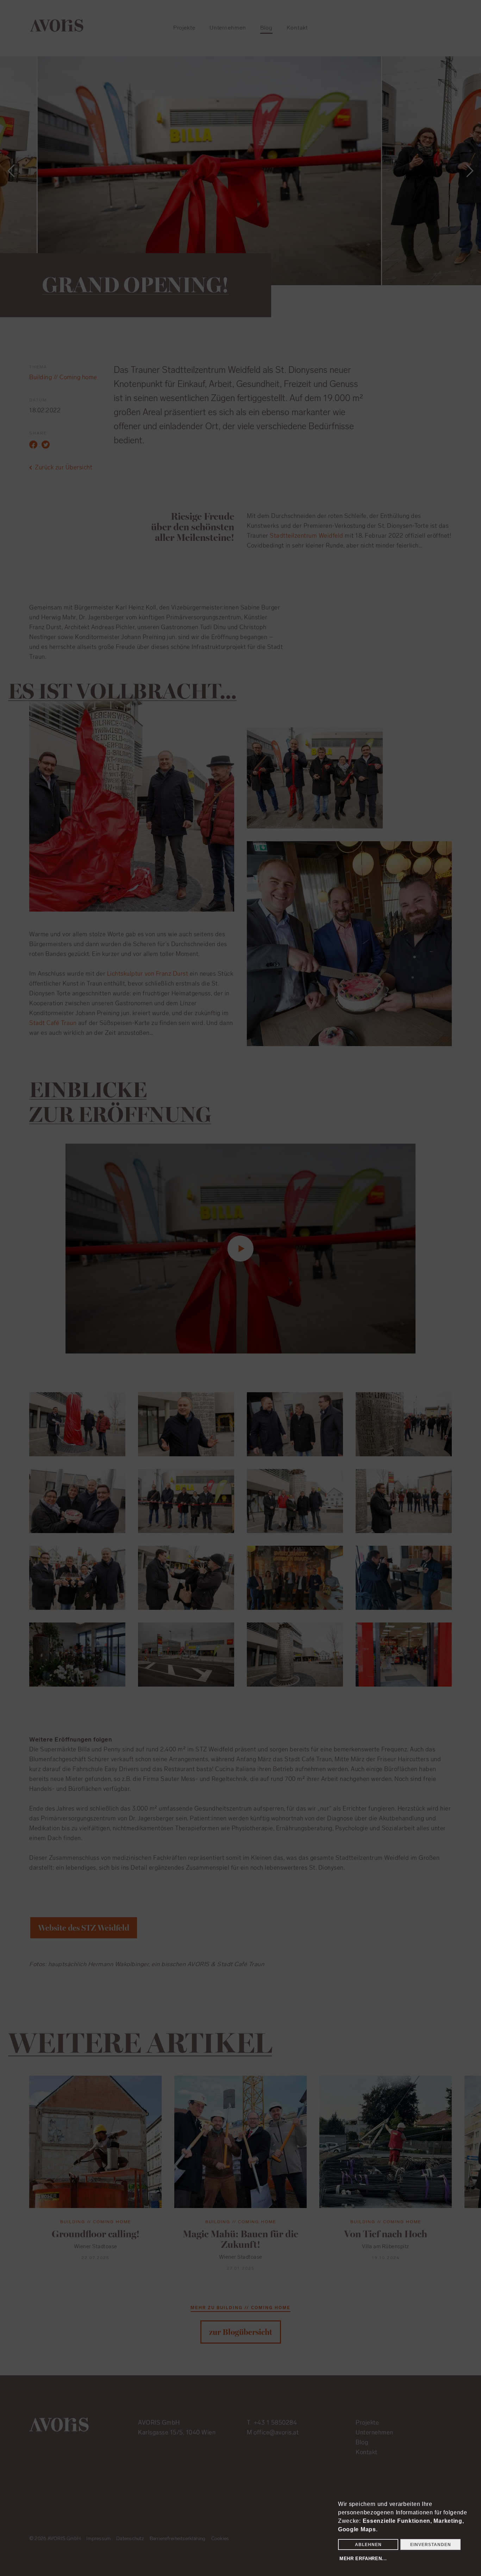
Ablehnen (368, 2545)
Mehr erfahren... (363, 2559)
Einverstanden (431, 2545)
